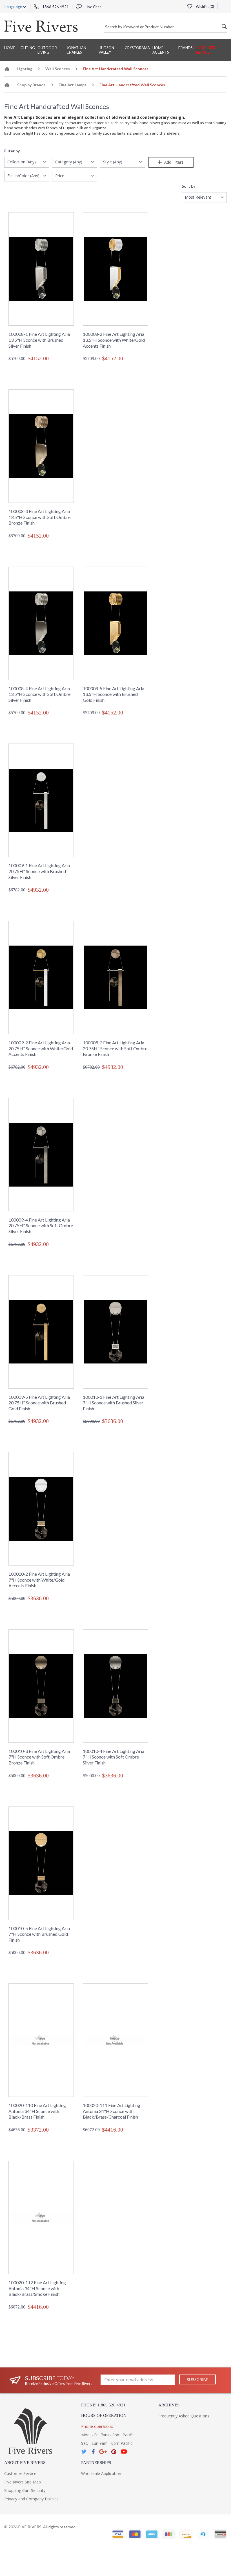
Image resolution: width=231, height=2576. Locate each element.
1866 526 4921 (55, 7)
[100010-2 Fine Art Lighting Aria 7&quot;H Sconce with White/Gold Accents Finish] (41, 1509)
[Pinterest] (114, 2452)
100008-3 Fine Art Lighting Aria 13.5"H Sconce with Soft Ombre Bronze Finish (39, 517)
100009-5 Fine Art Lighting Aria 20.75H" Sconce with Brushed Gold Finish (39, 1403)
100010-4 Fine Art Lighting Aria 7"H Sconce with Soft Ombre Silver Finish (114, 1757)
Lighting (26, 48)
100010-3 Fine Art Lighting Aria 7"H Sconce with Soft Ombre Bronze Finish (39, 1757)
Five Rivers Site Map (23, 2482)
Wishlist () (205, 6)
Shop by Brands (31, 85)
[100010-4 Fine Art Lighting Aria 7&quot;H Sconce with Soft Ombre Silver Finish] (115, 1686)
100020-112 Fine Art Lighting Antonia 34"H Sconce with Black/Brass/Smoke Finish (37, 2288)
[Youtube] (124, 2452)
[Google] (103, 2452)
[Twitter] (84, 2452)
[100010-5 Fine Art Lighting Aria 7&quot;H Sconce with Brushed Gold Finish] (41, 1863)
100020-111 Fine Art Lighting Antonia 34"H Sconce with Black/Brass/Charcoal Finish (112, 2111)
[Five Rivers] (41, 26)
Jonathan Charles (76, 50)
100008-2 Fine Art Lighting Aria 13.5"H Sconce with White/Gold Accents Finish (114, 340)
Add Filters (173, 162)
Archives (169, 2405)
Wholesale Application (101, 2473)
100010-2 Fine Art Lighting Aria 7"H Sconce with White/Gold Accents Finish (39, 1580)
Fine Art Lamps (73, 85)
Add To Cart (45, 370)
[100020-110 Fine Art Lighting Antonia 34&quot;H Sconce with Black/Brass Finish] (41, 2040)
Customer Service (205, 50)
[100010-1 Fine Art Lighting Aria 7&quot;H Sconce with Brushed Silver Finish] (115, 1332)
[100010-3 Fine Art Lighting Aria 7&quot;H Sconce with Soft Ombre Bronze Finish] (41, 1686)
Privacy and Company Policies (31, 2499)
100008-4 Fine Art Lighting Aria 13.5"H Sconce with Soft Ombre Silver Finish (39, 694)
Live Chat (93, 7)
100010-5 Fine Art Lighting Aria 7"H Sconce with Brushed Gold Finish (39, 1934)
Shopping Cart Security (25, 2490)
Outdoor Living (47, 50)
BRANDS (186, 48)
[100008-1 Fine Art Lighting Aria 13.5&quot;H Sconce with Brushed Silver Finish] (41, 269)
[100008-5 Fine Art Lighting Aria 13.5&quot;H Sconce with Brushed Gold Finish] (115, 623)
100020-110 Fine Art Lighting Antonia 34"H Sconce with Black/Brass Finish (37, 2111)
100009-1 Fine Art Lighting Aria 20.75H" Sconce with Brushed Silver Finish (39, 871)
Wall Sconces (58, 69)
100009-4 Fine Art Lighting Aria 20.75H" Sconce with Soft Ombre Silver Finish (41, 1225)
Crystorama (137, 48)
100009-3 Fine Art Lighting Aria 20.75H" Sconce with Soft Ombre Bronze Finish (115, 1048)
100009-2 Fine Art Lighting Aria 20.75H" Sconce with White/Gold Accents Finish (41, 1048)
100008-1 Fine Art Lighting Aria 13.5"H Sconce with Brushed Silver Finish (39, 340)
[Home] (7, 70)
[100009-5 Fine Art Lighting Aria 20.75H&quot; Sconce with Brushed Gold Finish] (41, 1332)
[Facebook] (93, 2452)
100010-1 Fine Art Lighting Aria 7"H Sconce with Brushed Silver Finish (114, 1403)
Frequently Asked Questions (184, 2416)
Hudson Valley (106, 50)
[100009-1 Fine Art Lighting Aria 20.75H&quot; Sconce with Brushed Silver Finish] (41, 800)
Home (10, 48)
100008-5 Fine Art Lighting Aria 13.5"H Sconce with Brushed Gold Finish (114, 694)
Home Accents (161, 50)
